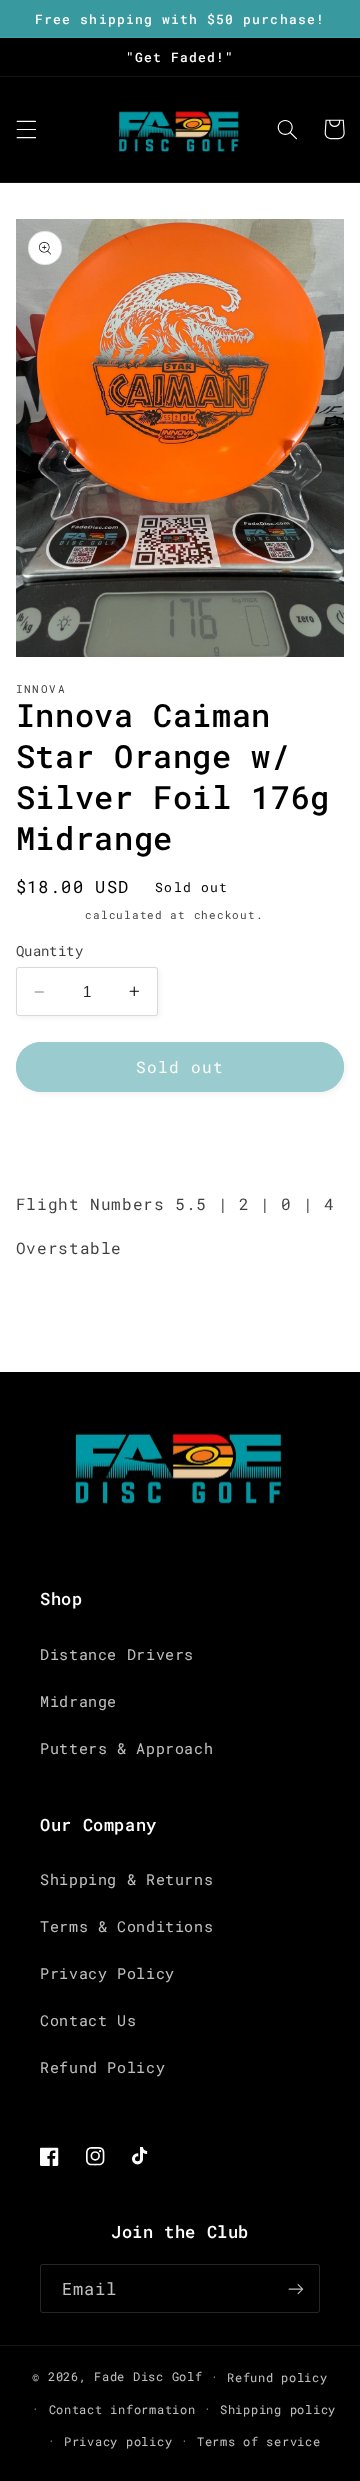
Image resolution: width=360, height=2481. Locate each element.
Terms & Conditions (126, 1926)
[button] (26, 129)
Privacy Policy (107, 1973)
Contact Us (88, 2020)
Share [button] (64, 1140)
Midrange (78, 1701)
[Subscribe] (296, 2288)
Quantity (49, 951)
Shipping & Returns (126, 1879)
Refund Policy (102, 2067)
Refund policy (277, 2377)
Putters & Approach (126, 1748)
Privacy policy (118, 2441)
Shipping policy (278, 2409)
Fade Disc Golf (148, 2376)
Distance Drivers (117, 1654)
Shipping (47, 915)
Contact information (122, 2409)
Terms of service (259, 2441)
